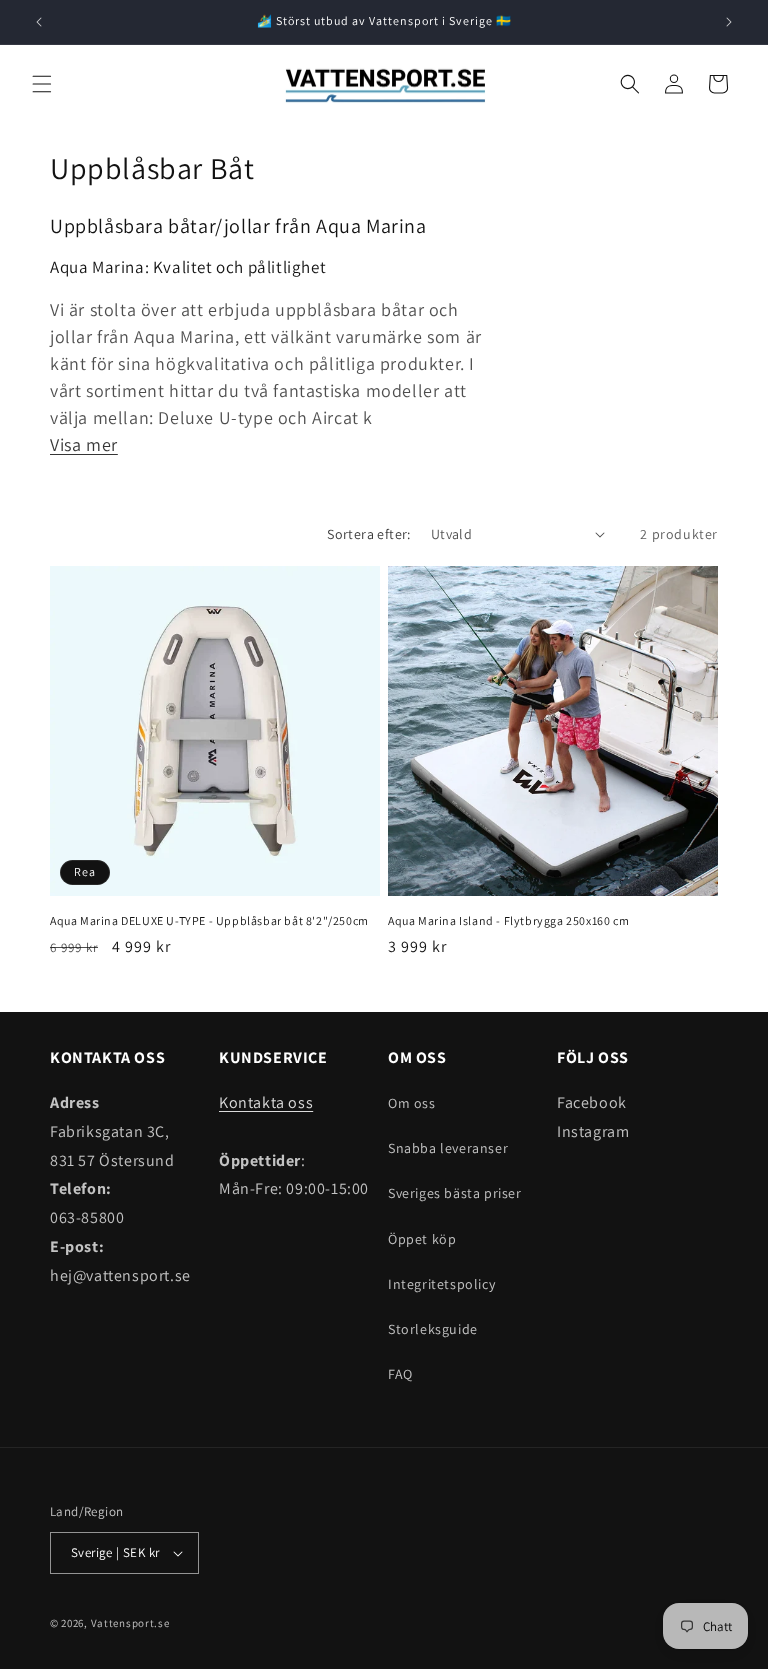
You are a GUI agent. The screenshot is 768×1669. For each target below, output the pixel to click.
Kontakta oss (266, 1102)
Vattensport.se (130, 1623)
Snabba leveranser (448, 1148)
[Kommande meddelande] (729, 22)
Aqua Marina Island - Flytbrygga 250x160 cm (508, 920)
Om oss (412, 1103)
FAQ (400, 1374)
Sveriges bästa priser (455, 1193)
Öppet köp (422, 1239)
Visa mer (84, 444)
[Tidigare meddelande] (39, 22)
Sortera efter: (369, 534)
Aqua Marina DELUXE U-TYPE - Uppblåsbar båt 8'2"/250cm (209, 920)
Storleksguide (433, 1329)
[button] (42, 84)
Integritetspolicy (441, 1284)
